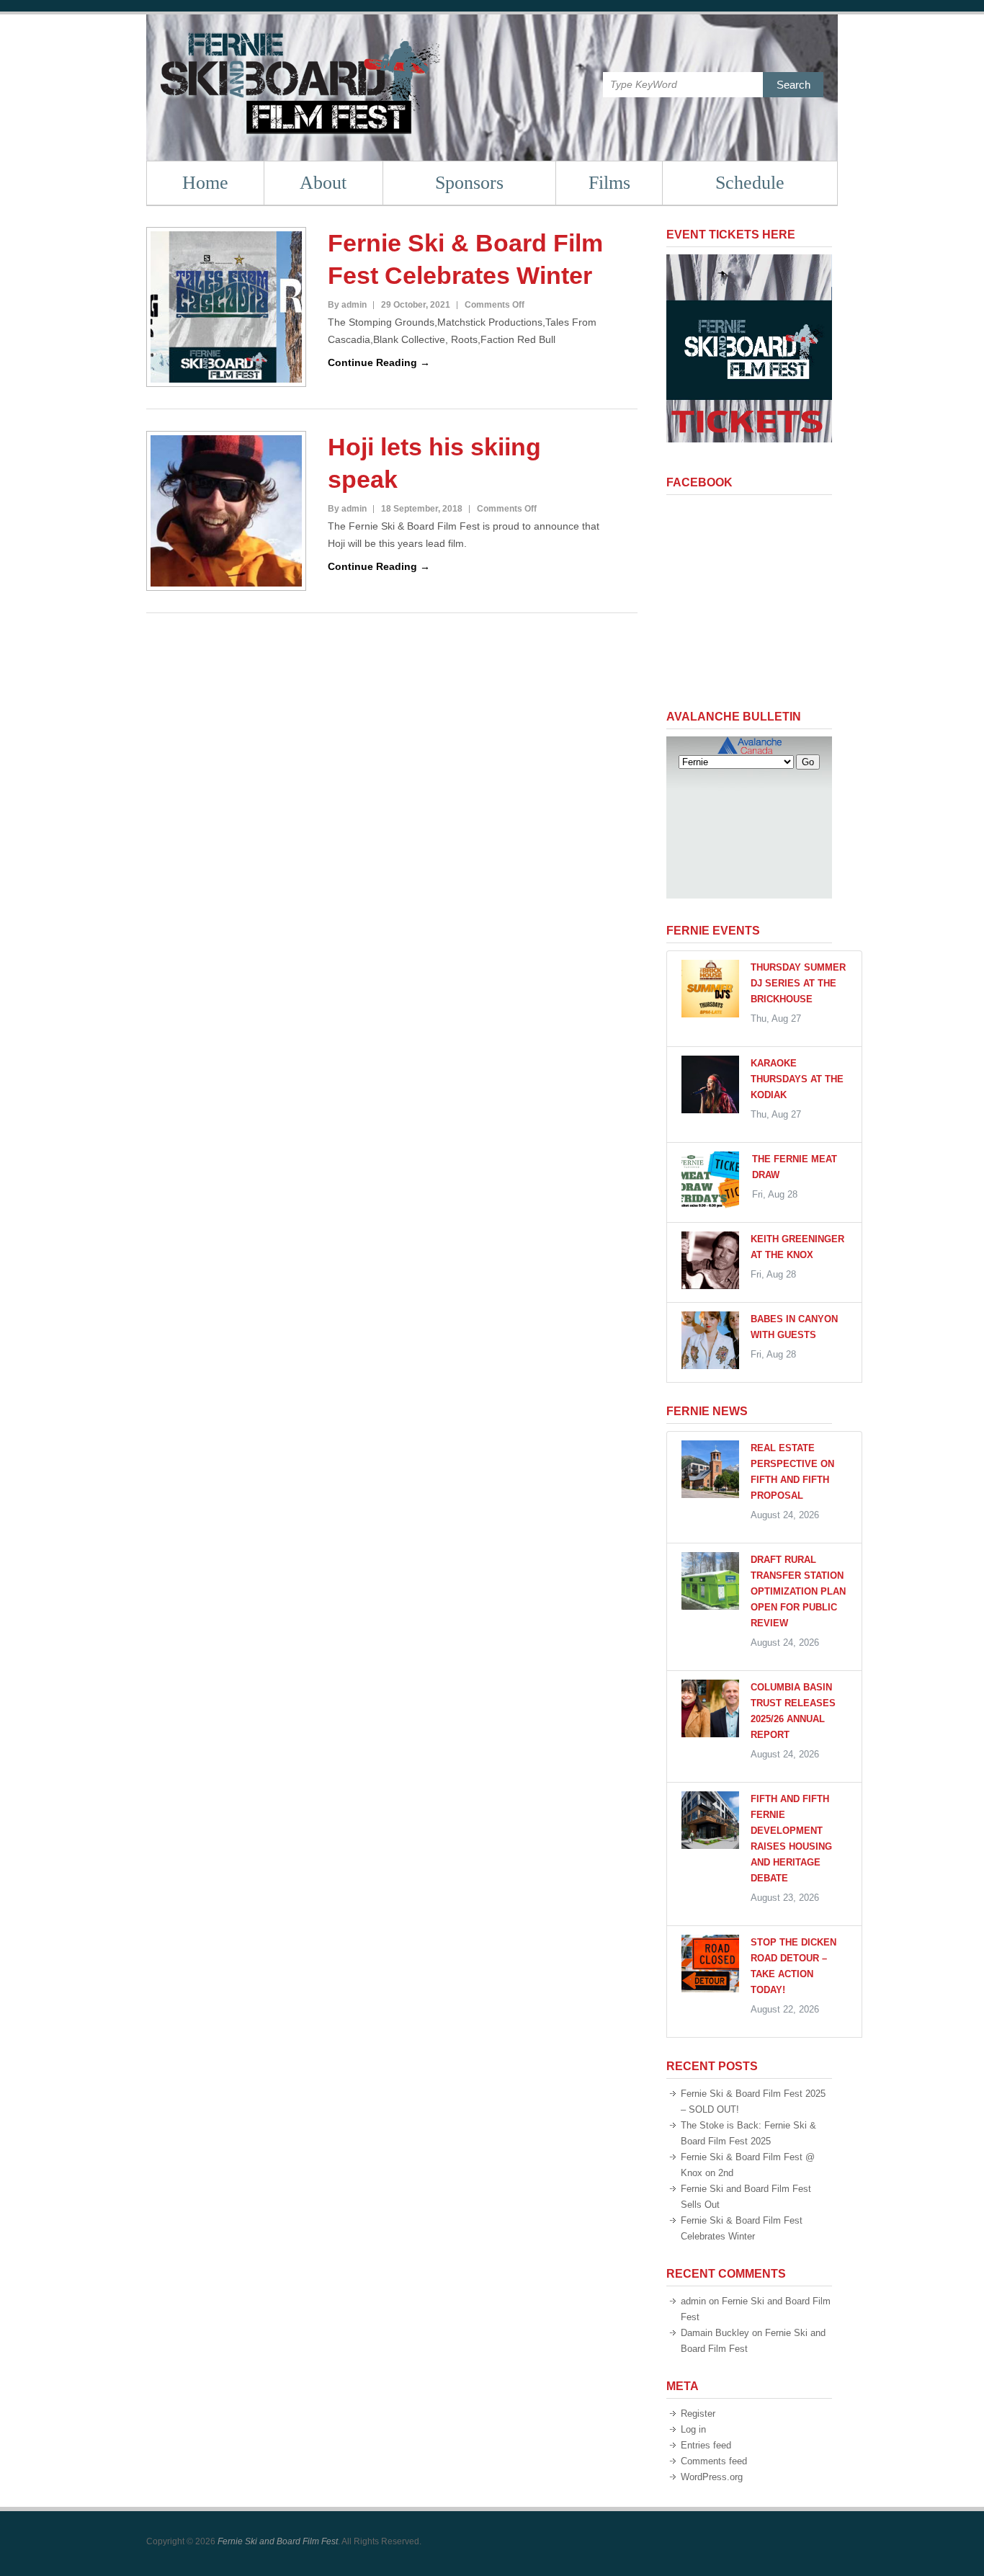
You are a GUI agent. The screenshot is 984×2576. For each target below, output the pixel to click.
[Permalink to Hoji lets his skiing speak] (226, 511)
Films (609, 183)
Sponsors (469, 183)
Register (698, 2414)
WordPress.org (712, 2477)
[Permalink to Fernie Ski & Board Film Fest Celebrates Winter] (226, 307)
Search (793, 85)
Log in (693, 2429)
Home (205, 183)
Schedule (750, 183)
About (323, 183)
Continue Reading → (379, 362)
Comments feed (714, 2461)
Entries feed (706, 2445)
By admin (347, 305)
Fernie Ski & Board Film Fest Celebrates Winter (465, 259)
